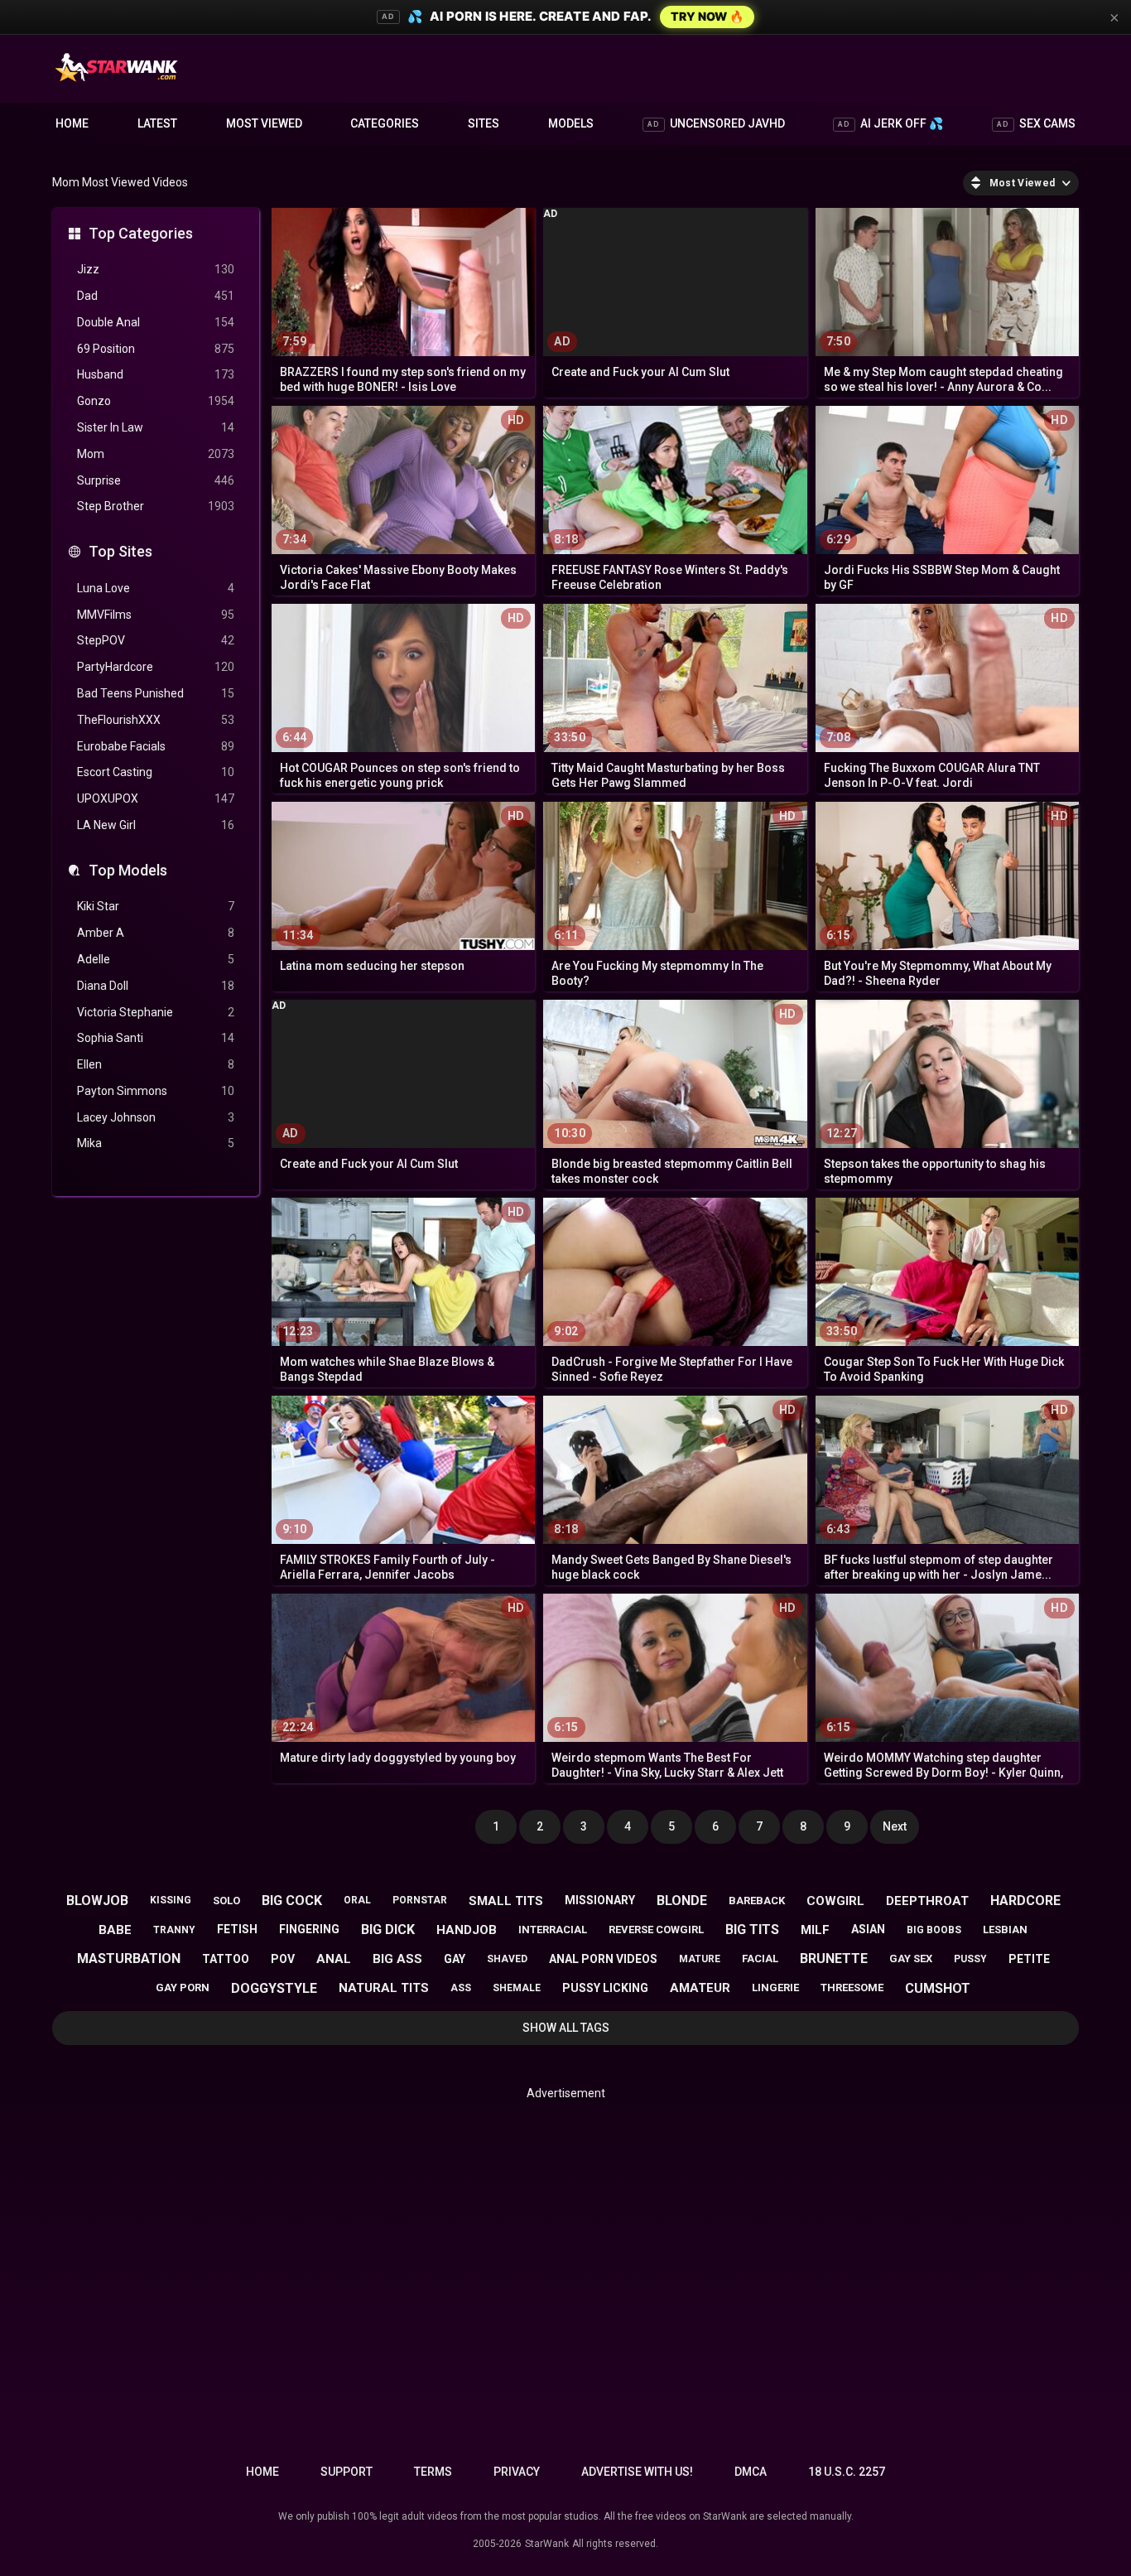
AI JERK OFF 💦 (890, 123)
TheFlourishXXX (156, 720)
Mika (156, 1143)
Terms (433, 2472)
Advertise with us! (637, 2472)
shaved (507, 1959)
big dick (388, 1930)
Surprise (156, 480)
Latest (157, 123)
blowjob (97, 1901)
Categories (385, 123)
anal (334, 1959)
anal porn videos (603, 1959)
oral (357, 1900)
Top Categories (141, 233)
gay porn (183, 1987)
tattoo (226, 1959)
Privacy (517, 2472)
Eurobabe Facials (156, 746)
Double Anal (156, 322)
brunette (834, 1959)
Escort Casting (156, 772)
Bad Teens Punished (156, 693)
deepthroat (927, 1901)
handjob (467, 1930)
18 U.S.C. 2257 (847, 2472)
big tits (752, 1930)
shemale (517, 1988)
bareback (757, 1901)
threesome (852, 1987)
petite (1029, 1959)
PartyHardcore (156, 667)
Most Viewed (264, 123)
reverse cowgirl (656, 1930)
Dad (156, 296)
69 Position (156, 349)
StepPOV (156, 640)
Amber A (156, 933)
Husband (156, 374)
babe (115, 1930)
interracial (553, 1930)
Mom (156, 454)
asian (868, 1929)
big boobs (934, 1930)
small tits (506, 1901)
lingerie (775, 1987)
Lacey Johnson (156, 1117)
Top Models (128, 870)
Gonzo (156, 401)
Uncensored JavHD (716, 123)
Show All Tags (566, 2028)
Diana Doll (156, 986)
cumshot (938, 1988)
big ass (397, 1959)
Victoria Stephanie (156, 1012)
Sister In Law (156, 427)
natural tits (384, 1988)
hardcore (1025, 1901)
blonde (682, 1901)
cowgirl (835, 1901)
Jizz (156, 269)
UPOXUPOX (156, 798)
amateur (700, 1988)
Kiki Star (156, 906)
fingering (309, 1929)
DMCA (751, 2472)
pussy (970, 1959)
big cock (292, 1901)
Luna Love (156, 588)
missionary (600, 1900)
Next (895, 1826)
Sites (484, 123)
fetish (237, 1929)
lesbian (1005, 1930)
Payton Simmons (156, 1091)
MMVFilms (156, 615)
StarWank (547, 2544)
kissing (171, 1900)
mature (700, 1959)
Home (72, 123)
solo (226, 1901)
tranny (174, 1930)
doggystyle (274, 1988)
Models (571, 123)
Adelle (156, 959)
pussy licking (605, 1988)
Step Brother (156, 506)
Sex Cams (1036, 123)
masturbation (129, 1959)
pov (283, 1959)
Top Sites (120, 551)
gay (455, 1959)
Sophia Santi (156, 1038)
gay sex (911, 1959)
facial (760, 1959)
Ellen (156, 1064)
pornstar (420, 1900)
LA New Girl (156, 825)
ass (461, 1988)
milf (815, 1930)
